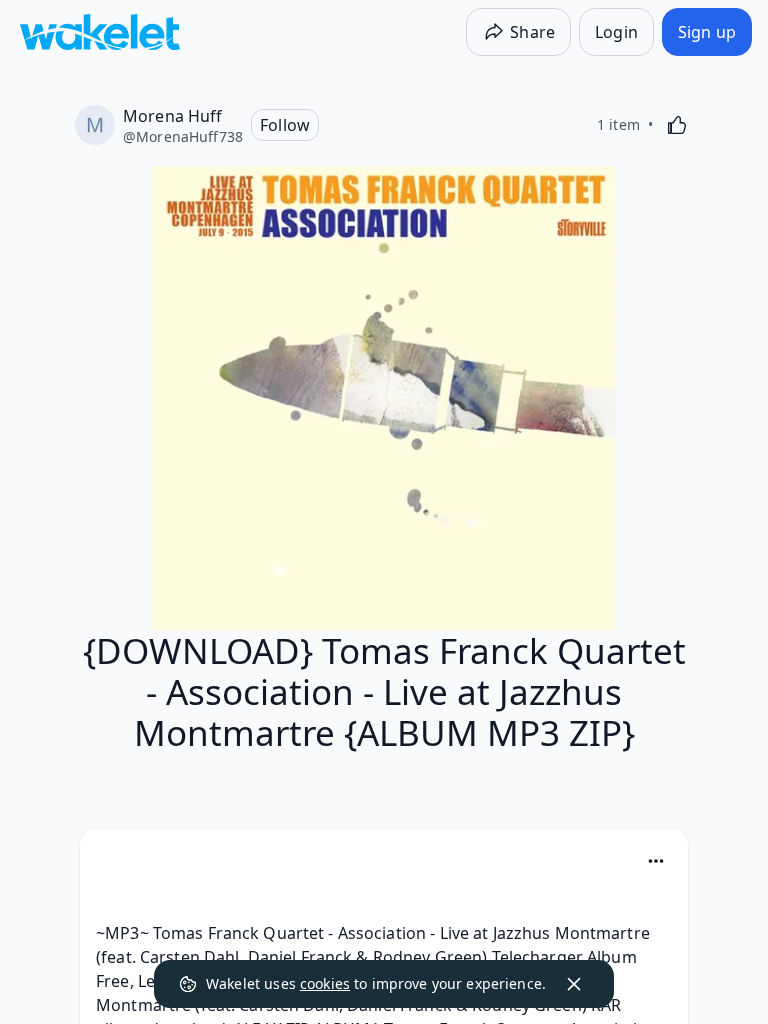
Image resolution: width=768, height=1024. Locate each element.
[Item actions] (656, 861)
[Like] (677, 125)
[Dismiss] (574, 984)
